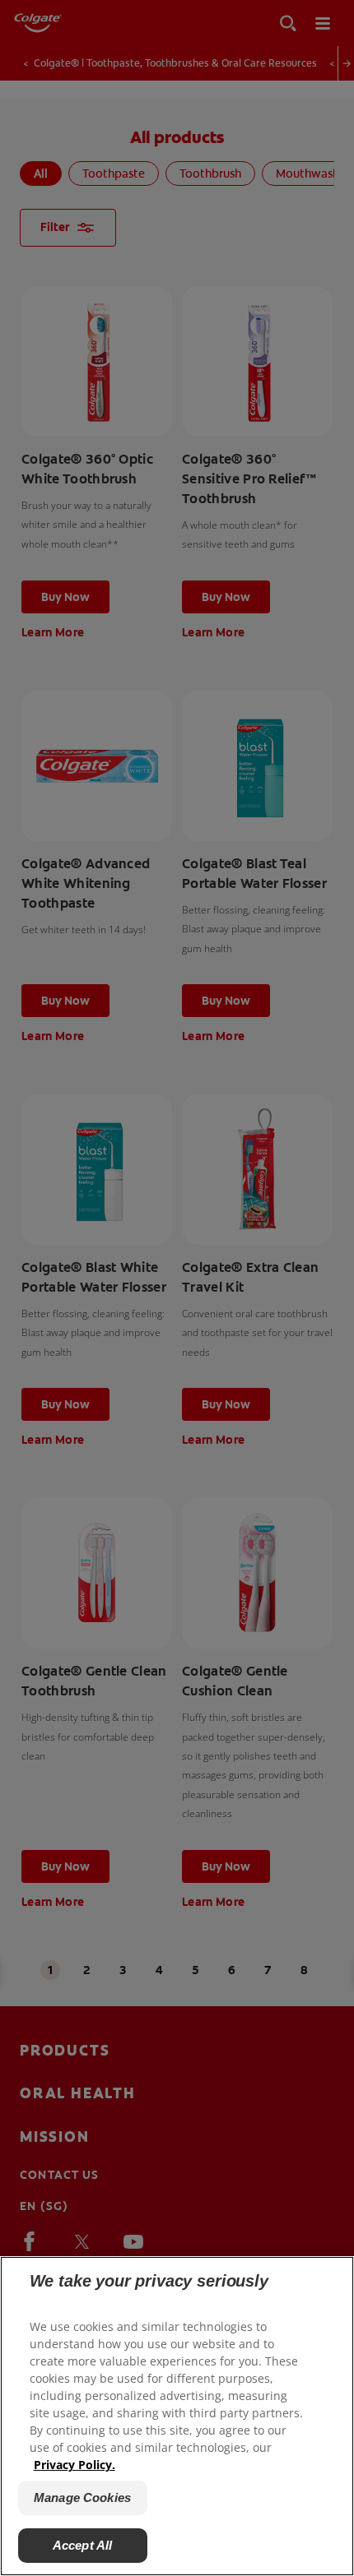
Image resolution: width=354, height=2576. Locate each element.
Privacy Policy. (75, 2465)
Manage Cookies (82, 2497)
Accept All (83, 2545)
